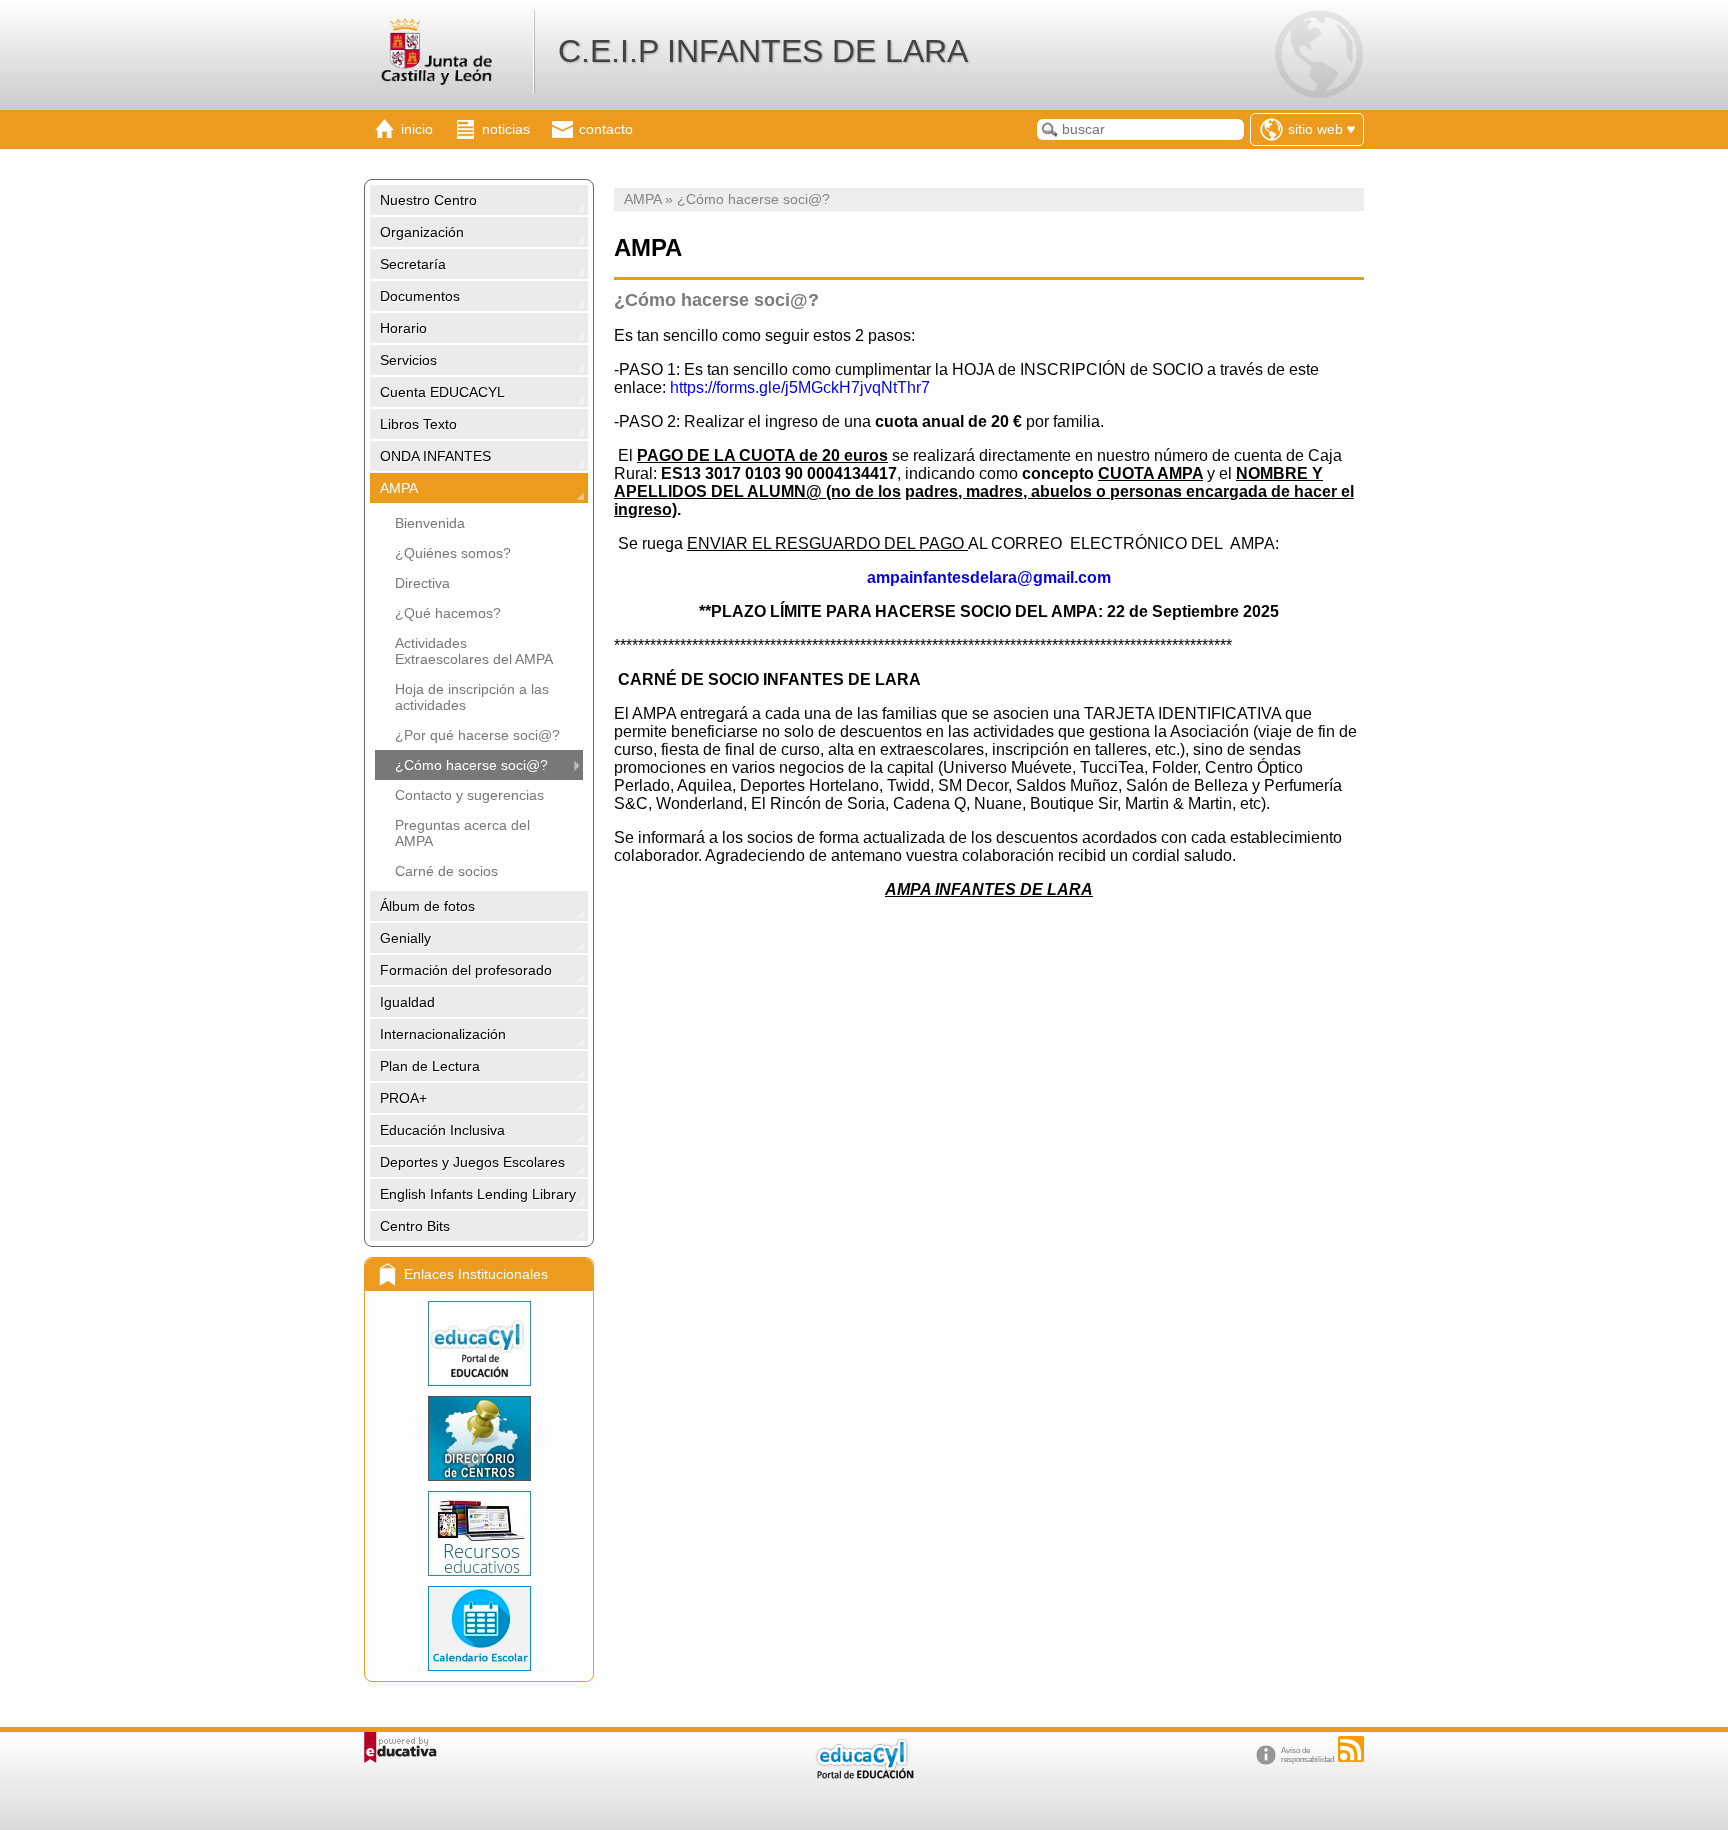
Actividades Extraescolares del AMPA (474, 651)
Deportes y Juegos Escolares (472, 1162)
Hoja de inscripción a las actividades (472, 697)
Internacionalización (443, 1034)
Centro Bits (415, 1226)
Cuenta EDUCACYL (442, 392)
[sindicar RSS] (1351, 1749)
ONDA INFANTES (435, 456)
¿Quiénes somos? (453, 553)
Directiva (422, 583)
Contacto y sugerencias (469, 795)
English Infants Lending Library (478, 1194)
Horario (403, 328)
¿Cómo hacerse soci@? (471, 765)
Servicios (408, 360)
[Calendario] (479, 1628)
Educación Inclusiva (442, 1130)
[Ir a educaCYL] (864, 1774)
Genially (405, 938)
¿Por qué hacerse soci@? (477, 735)
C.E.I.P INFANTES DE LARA (763, 51)
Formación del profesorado (466, 970)
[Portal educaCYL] (479, 1343)
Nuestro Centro (428, 200)
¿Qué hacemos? (448, 613)
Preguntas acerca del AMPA (462, 833)
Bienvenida (430, 523)
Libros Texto (418, 424)
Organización (422, 232)
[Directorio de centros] (479, 1438)
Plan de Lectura (430, 1066)
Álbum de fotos (427, 906)
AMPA (399, 488)
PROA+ (403, 1098)
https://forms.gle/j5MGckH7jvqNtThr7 (800, 387)
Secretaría (413, 264)
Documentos (420, 296)
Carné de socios (446, 871)
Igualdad (407, 1002)
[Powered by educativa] (400, 1747)
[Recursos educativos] (479, 1533)
